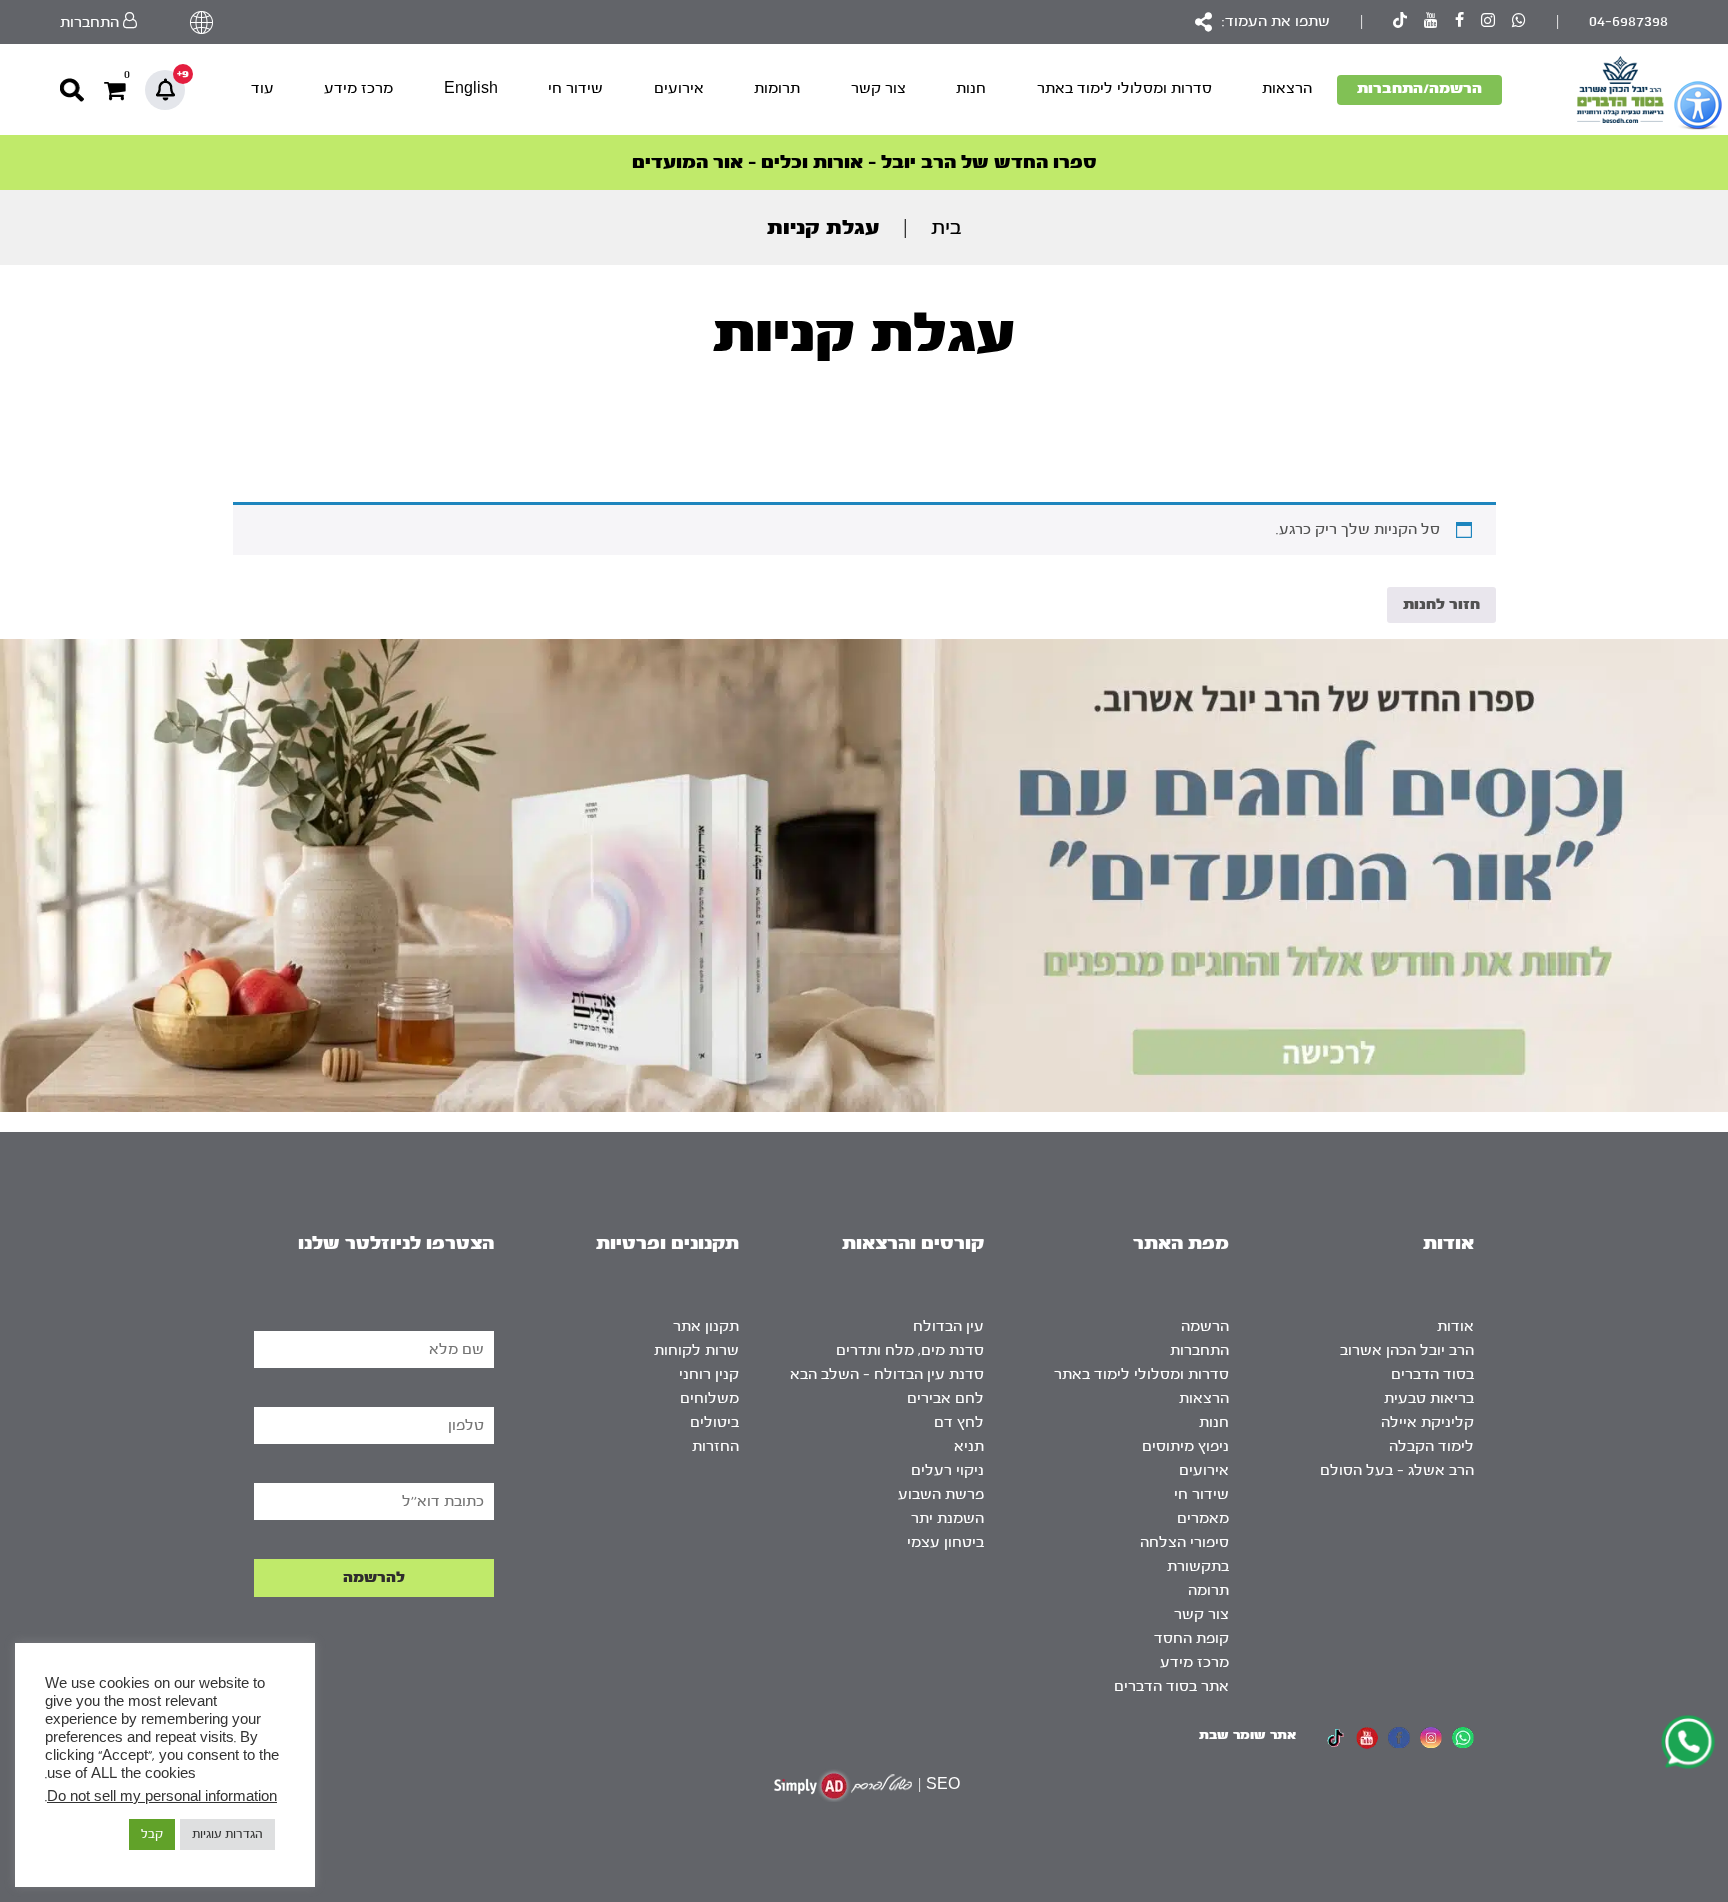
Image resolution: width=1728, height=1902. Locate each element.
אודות (1455, 1326)
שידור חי (575, 88)
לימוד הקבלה (1431, 1446)
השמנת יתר (947, 1518)
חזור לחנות (1441, 604)
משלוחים (709, 1398)
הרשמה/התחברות (1419, 88)
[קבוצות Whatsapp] (1519, 22)
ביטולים (714, 1422)
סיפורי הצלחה (1184, 1542)
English (471, 88)
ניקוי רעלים (947, 1470)
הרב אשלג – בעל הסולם (1397, 1470)
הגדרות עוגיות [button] (227, 1834)
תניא (969, 1446)
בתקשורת (1198, 1566)
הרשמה (1205, 1326)
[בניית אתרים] (843, 1785)
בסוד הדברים (1432, 1374)
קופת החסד (1191, 1638)
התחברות (1199, 1350)
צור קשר (878, 88)
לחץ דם (959, 1422)
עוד (262, 88)
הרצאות (1287, 88)
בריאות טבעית (1429, 1398)
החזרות (715, 1446)
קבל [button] (152, 1834)
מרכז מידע (358, 88)
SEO (943, 1784)
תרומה (1208, 1590)
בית (946, 227)
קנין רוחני (709, 1374)
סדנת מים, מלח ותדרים (910, 1350)
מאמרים (1203, 1518)
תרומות (777, 88)
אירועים (679, 88)
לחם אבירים (945, 1398)
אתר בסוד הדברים (1171, 1686)
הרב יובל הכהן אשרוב (1407, 1350)
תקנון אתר (706, 1326)
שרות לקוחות (696, 1350)
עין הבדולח (948, 1326)
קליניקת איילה (1427, 1422)
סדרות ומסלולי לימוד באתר (1124, 88)
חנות (971, 88)
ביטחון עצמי (945, 1542)
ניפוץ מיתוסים (1185, 1446)
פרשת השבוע (941, 1494)
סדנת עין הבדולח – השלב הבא (887, 1374)
